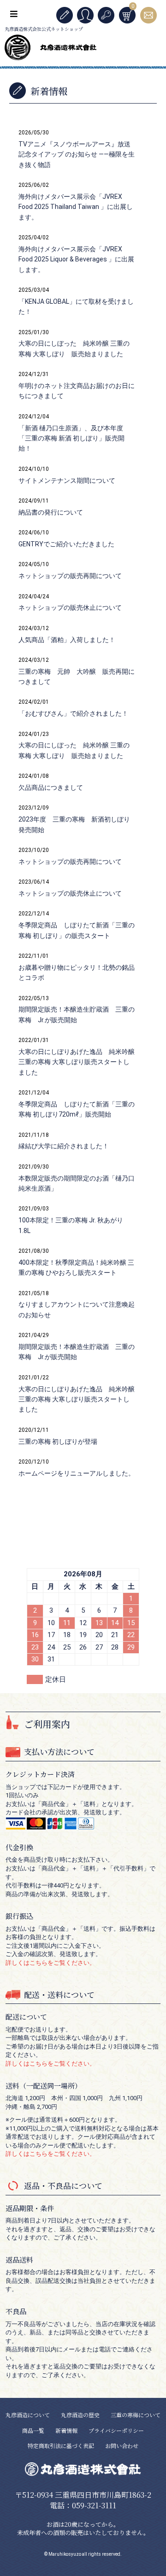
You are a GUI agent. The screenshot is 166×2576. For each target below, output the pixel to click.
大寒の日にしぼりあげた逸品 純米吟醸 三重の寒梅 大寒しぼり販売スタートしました (77, 1062)
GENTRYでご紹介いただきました (66, 544)
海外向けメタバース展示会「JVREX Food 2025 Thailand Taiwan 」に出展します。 (76, 207)
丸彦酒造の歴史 (80, 2415)
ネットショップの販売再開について (70, 576)
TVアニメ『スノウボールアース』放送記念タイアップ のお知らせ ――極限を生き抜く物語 (77, 154)
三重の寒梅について (136, 2415)
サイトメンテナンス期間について (67, 480)
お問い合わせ (122, 2446)
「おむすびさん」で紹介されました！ (73, 713)
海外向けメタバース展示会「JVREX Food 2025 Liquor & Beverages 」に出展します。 (76, 259)
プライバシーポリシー (116, 2430)
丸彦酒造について (28, 2415)
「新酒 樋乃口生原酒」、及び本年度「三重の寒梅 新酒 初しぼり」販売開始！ (71, 438)
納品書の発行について (51, 512)
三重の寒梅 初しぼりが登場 (58, 1441)
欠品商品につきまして (51, 787)
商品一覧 (33, 2430)
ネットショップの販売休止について (70, 608)
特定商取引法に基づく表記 (61, 2446)
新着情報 (66, 2430)
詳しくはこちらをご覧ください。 (50, 1963)
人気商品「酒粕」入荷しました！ (67, 640)
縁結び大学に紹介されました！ (64, 1146)
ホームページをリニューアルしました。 (77, 1473)
